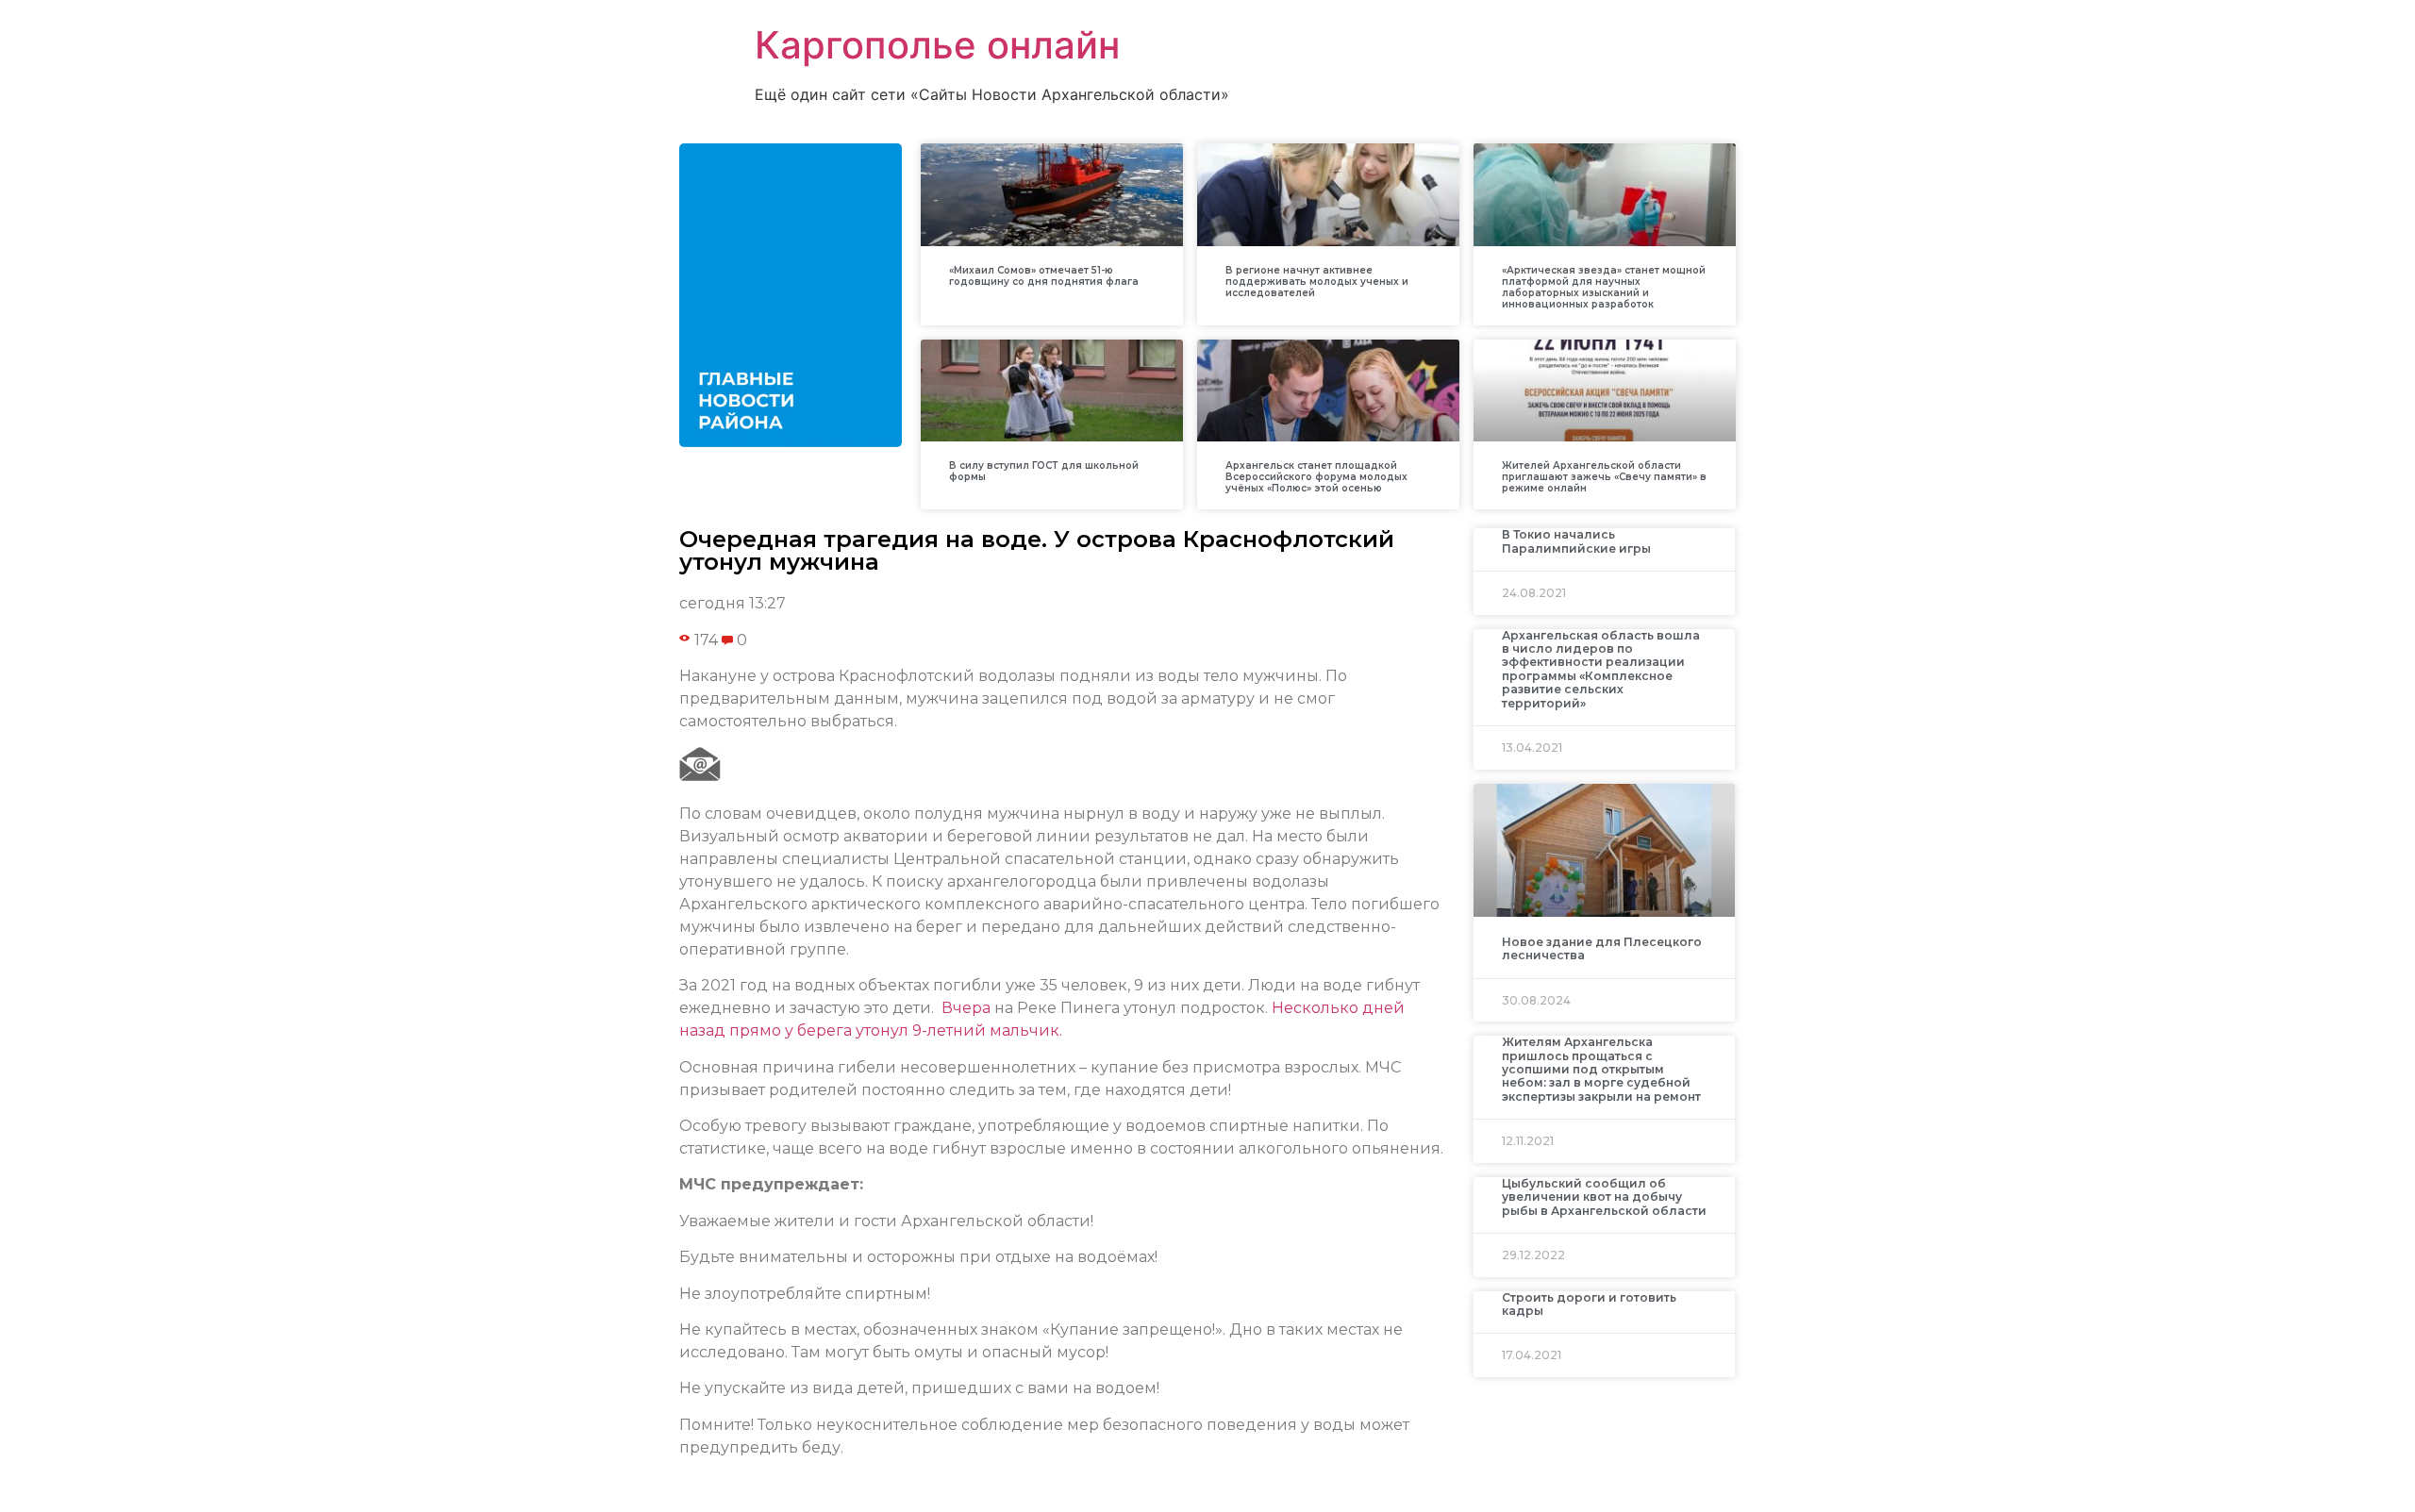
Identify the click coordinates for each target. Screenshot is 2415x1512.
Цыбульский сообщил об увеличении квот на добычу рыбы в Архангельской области (1604, 1197)
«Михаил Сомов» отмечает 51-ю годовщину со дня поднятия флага (1044, 276)
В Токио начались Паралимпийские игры (1576, 541)
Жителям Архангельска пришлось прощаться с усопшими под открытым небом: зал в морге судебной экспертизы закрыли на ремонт (1601, 1069)
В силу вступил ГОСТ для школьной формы (1044, 471)
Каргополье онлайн (937, 45)
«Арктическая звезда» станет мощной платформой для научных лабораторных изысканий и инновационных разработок (1604, 287)
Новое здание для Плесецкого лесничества (1602, 948)
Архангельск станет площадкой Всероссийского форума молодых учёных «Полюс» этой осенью (1316, 477)
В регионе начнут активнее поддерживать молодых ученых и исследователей (1317, 282)
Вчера (966, 1008)
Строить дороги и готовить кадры (1589, 1304)
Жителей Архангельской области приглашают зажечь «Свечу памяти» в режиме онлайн (1604, 477)
